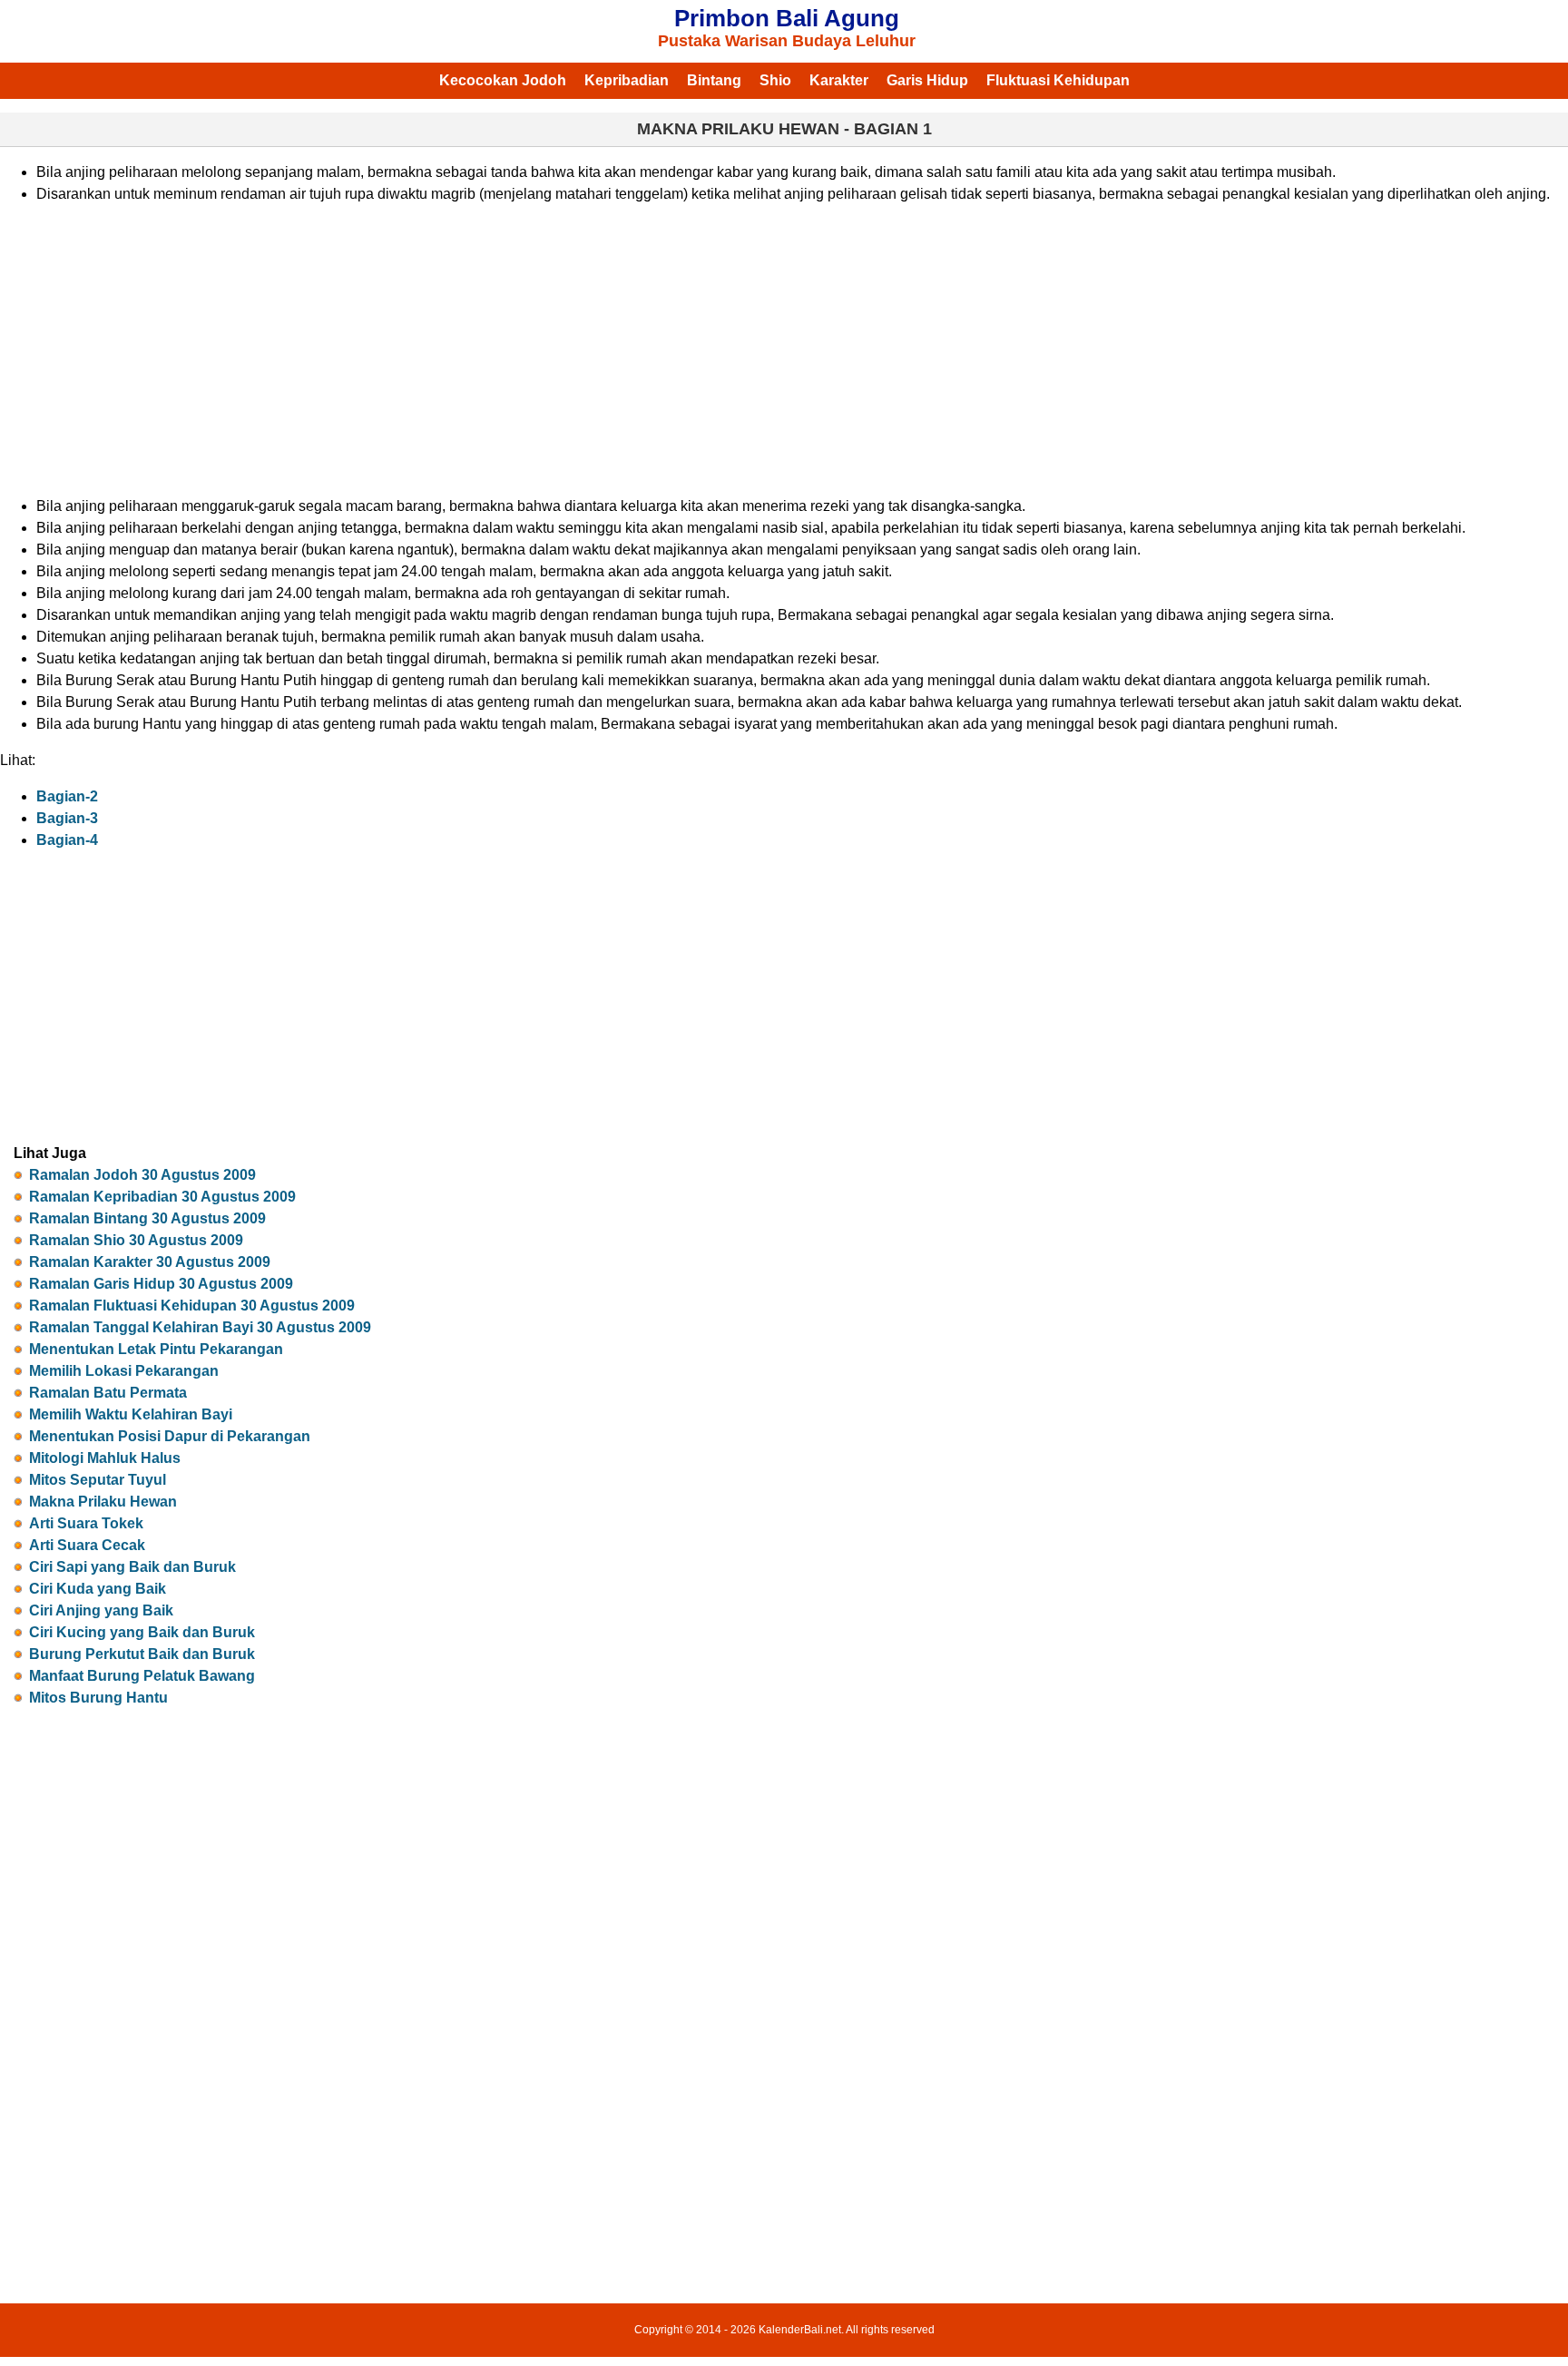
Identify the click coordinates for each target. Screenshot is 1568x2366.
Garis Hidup (927, 80)
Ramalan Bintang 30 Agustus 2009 (147, 1218)
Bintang (714, 80)
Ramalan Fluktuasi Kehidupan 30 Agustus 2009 (192, 1306)
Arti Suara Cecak (87, 1545)
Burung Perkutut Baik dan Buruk (142, 1654)
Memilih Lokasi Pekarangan (124, 1371)
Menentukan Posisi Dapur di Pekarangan (170, 1436)
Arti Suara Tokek (86, 1523)
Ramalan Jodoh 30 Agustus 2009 (142, 1175)
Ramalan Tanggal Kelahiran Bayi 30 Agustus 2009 (200, 1327)
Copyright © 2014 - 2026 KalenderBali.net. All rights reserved (784, 2330)
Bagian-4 (67, 840)
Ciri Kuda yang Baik (98, 1589)
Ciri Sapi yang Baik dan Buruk (132, 1567)
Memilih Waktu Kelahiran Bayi (131, 1414)
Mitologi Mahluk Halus (105, 1458)
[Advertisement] (581, 350)
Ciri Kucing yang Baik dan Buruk (142, 1632)
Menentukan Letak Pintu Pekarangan (156, 1349)
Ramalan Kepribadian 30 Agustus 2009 (162, 1197)
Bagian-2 (67, 796)
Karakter (839, 80)
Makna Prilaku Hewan (103, 1502)
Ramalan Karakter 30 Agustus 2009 (150, 1262)
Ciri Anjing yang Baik (101, 1610)
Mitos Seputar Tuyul (98, 1480)
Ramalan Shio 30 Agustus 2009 (136, 1240)
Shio (775, 80)
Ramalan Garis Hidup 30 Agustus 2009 (161, 1284)
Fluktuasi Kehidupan (1058, 80)
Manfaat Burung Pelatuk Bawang (142, 1676)
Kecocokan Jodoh (503, 80)
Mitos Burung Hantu (98, 1698)
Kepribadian (627, 80)
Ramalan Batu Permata (108, 1393)
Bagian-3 (67, 818)
